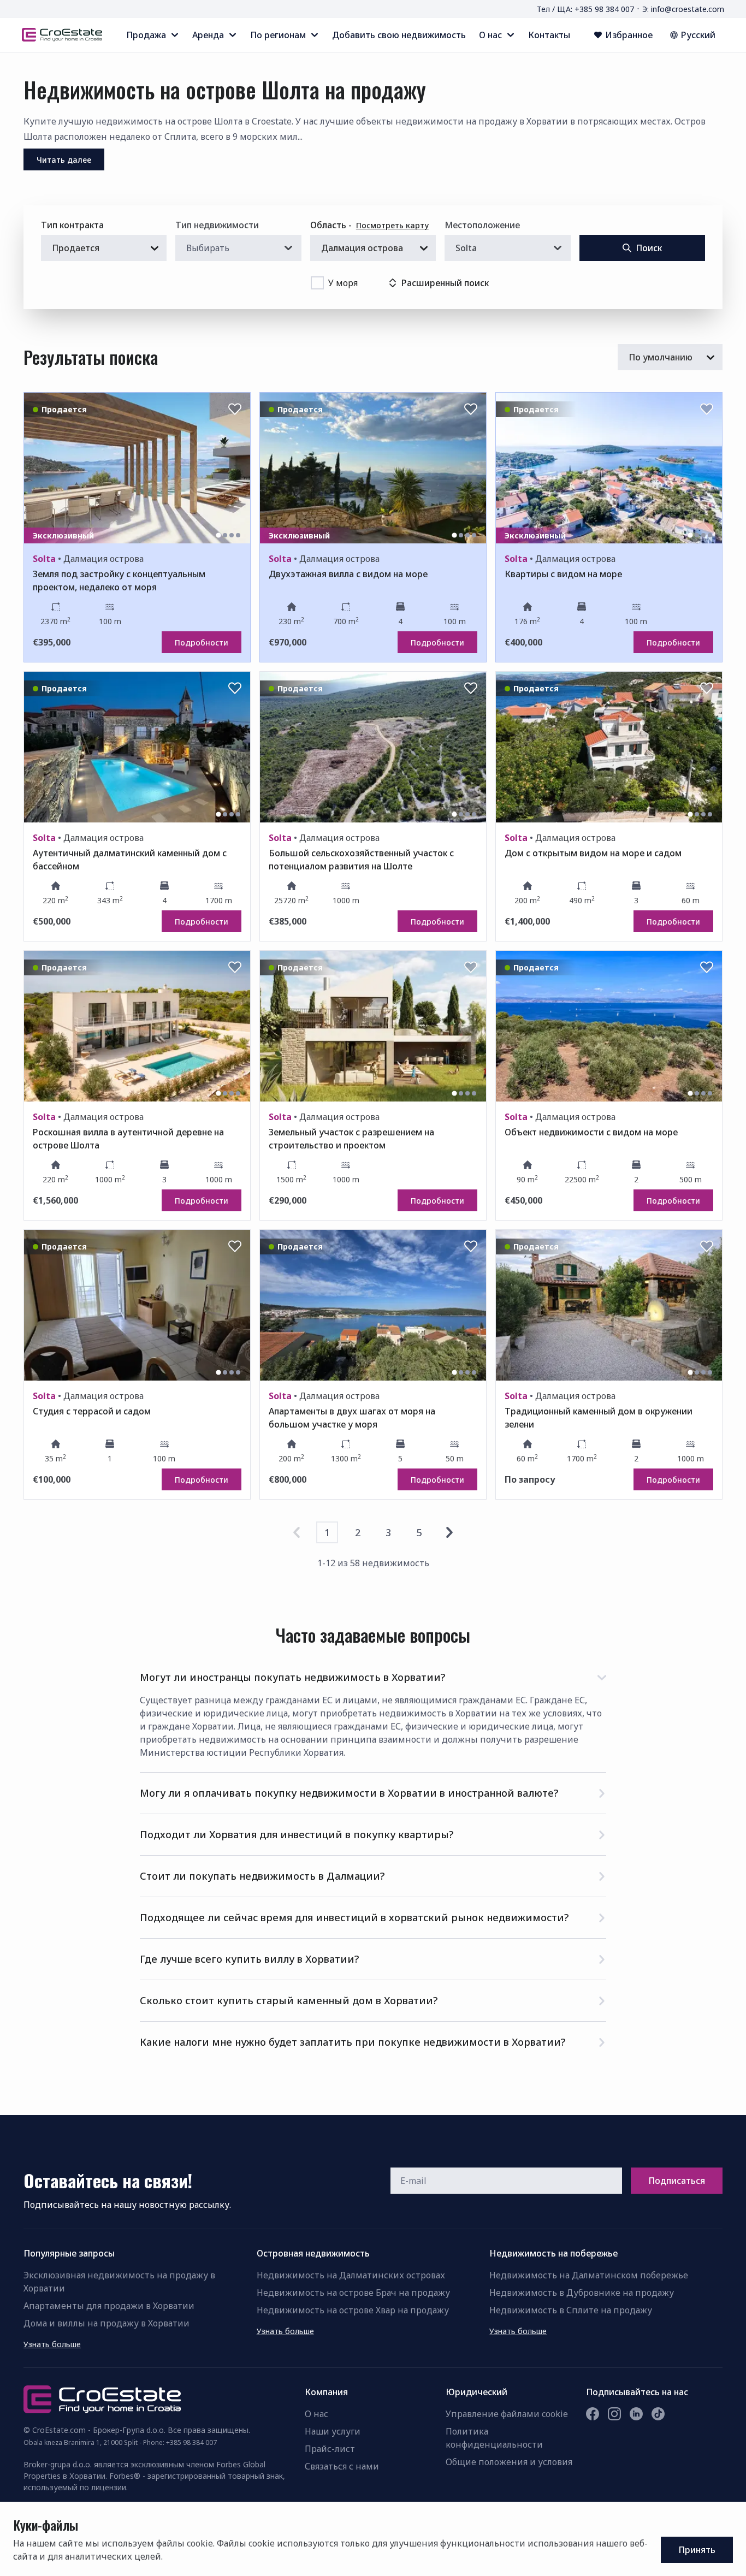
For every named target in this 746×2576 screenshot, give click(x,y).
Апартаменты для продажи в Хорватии (109, 2306)
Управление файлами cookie (507, 2414)
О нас (316, 2414)
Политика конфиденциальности (494, 2438)
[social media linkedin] (636, 2414)
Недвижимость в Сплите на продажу (571, 2310)
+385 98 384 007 (191, 2442)
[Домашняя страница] (62, 35)
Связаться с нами (342, 2466)
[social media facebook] (593, 2414)
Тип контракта (72, 225)
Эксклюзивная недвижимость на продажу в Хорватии (119, 2282)
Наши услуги (333, 2431)
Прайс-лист (330, 2449)
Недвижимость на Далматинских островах (351, 2275)
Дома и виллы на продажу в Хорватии (106, 2323)
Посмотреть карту (392, 225)
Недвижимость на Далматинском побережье (589, 2275)
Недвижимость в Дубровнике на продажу (582, 2293)
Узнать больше (52, 2344)
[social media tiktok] (658, 2414)
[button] (373, 1675)
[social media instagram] (614, 2414)
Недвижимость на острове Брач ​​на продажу (353, 2293)
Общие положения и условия (509, 2462)
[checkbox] (317, 283)
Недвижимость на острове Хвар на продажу (353, 2310)
